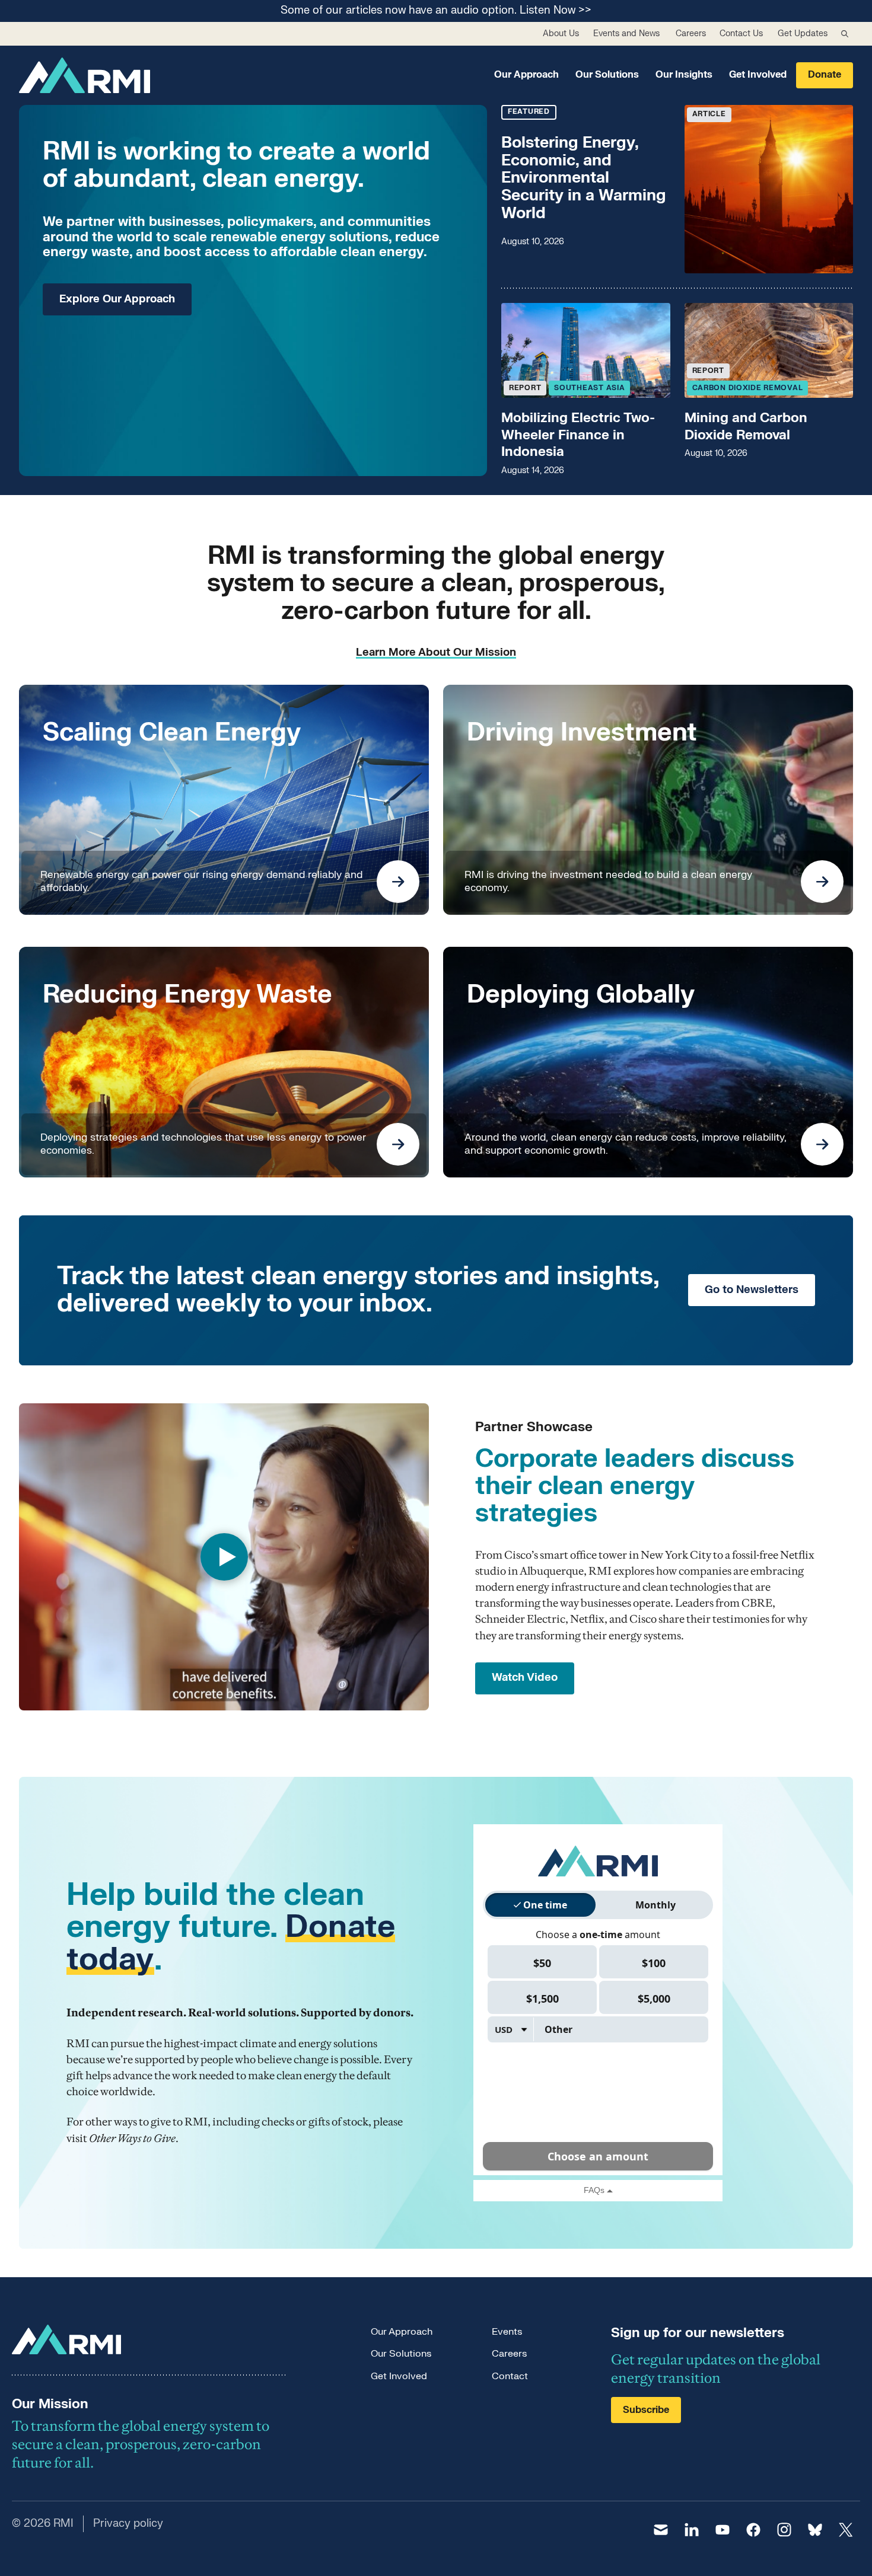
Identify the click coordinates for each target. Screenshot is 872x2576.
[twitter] (846, 2530)
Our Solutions (607, 75)
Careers (691, 33)
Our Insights (684, 75)
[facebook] (753, 2530)
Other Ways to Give (132, 2138)
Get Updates (803, 33)
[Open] (398, 882)
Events (507, 2332)
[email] (661, 2530)
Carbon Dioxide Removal (748, 388)
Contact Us (741, 33)
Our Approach (526, 75)
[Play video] (224, 1557)
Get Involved (758, 75)
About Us (561, 33)
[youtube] (723, 2530)
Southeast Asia (589, 388)
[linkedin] (692, 2530)
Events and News (626, 33)
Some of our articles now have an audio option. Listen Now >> (436, 11)
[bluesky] (815, 2530)
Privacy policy (128, 2524)
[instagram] (784, 2530)
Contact (510, 2376)
